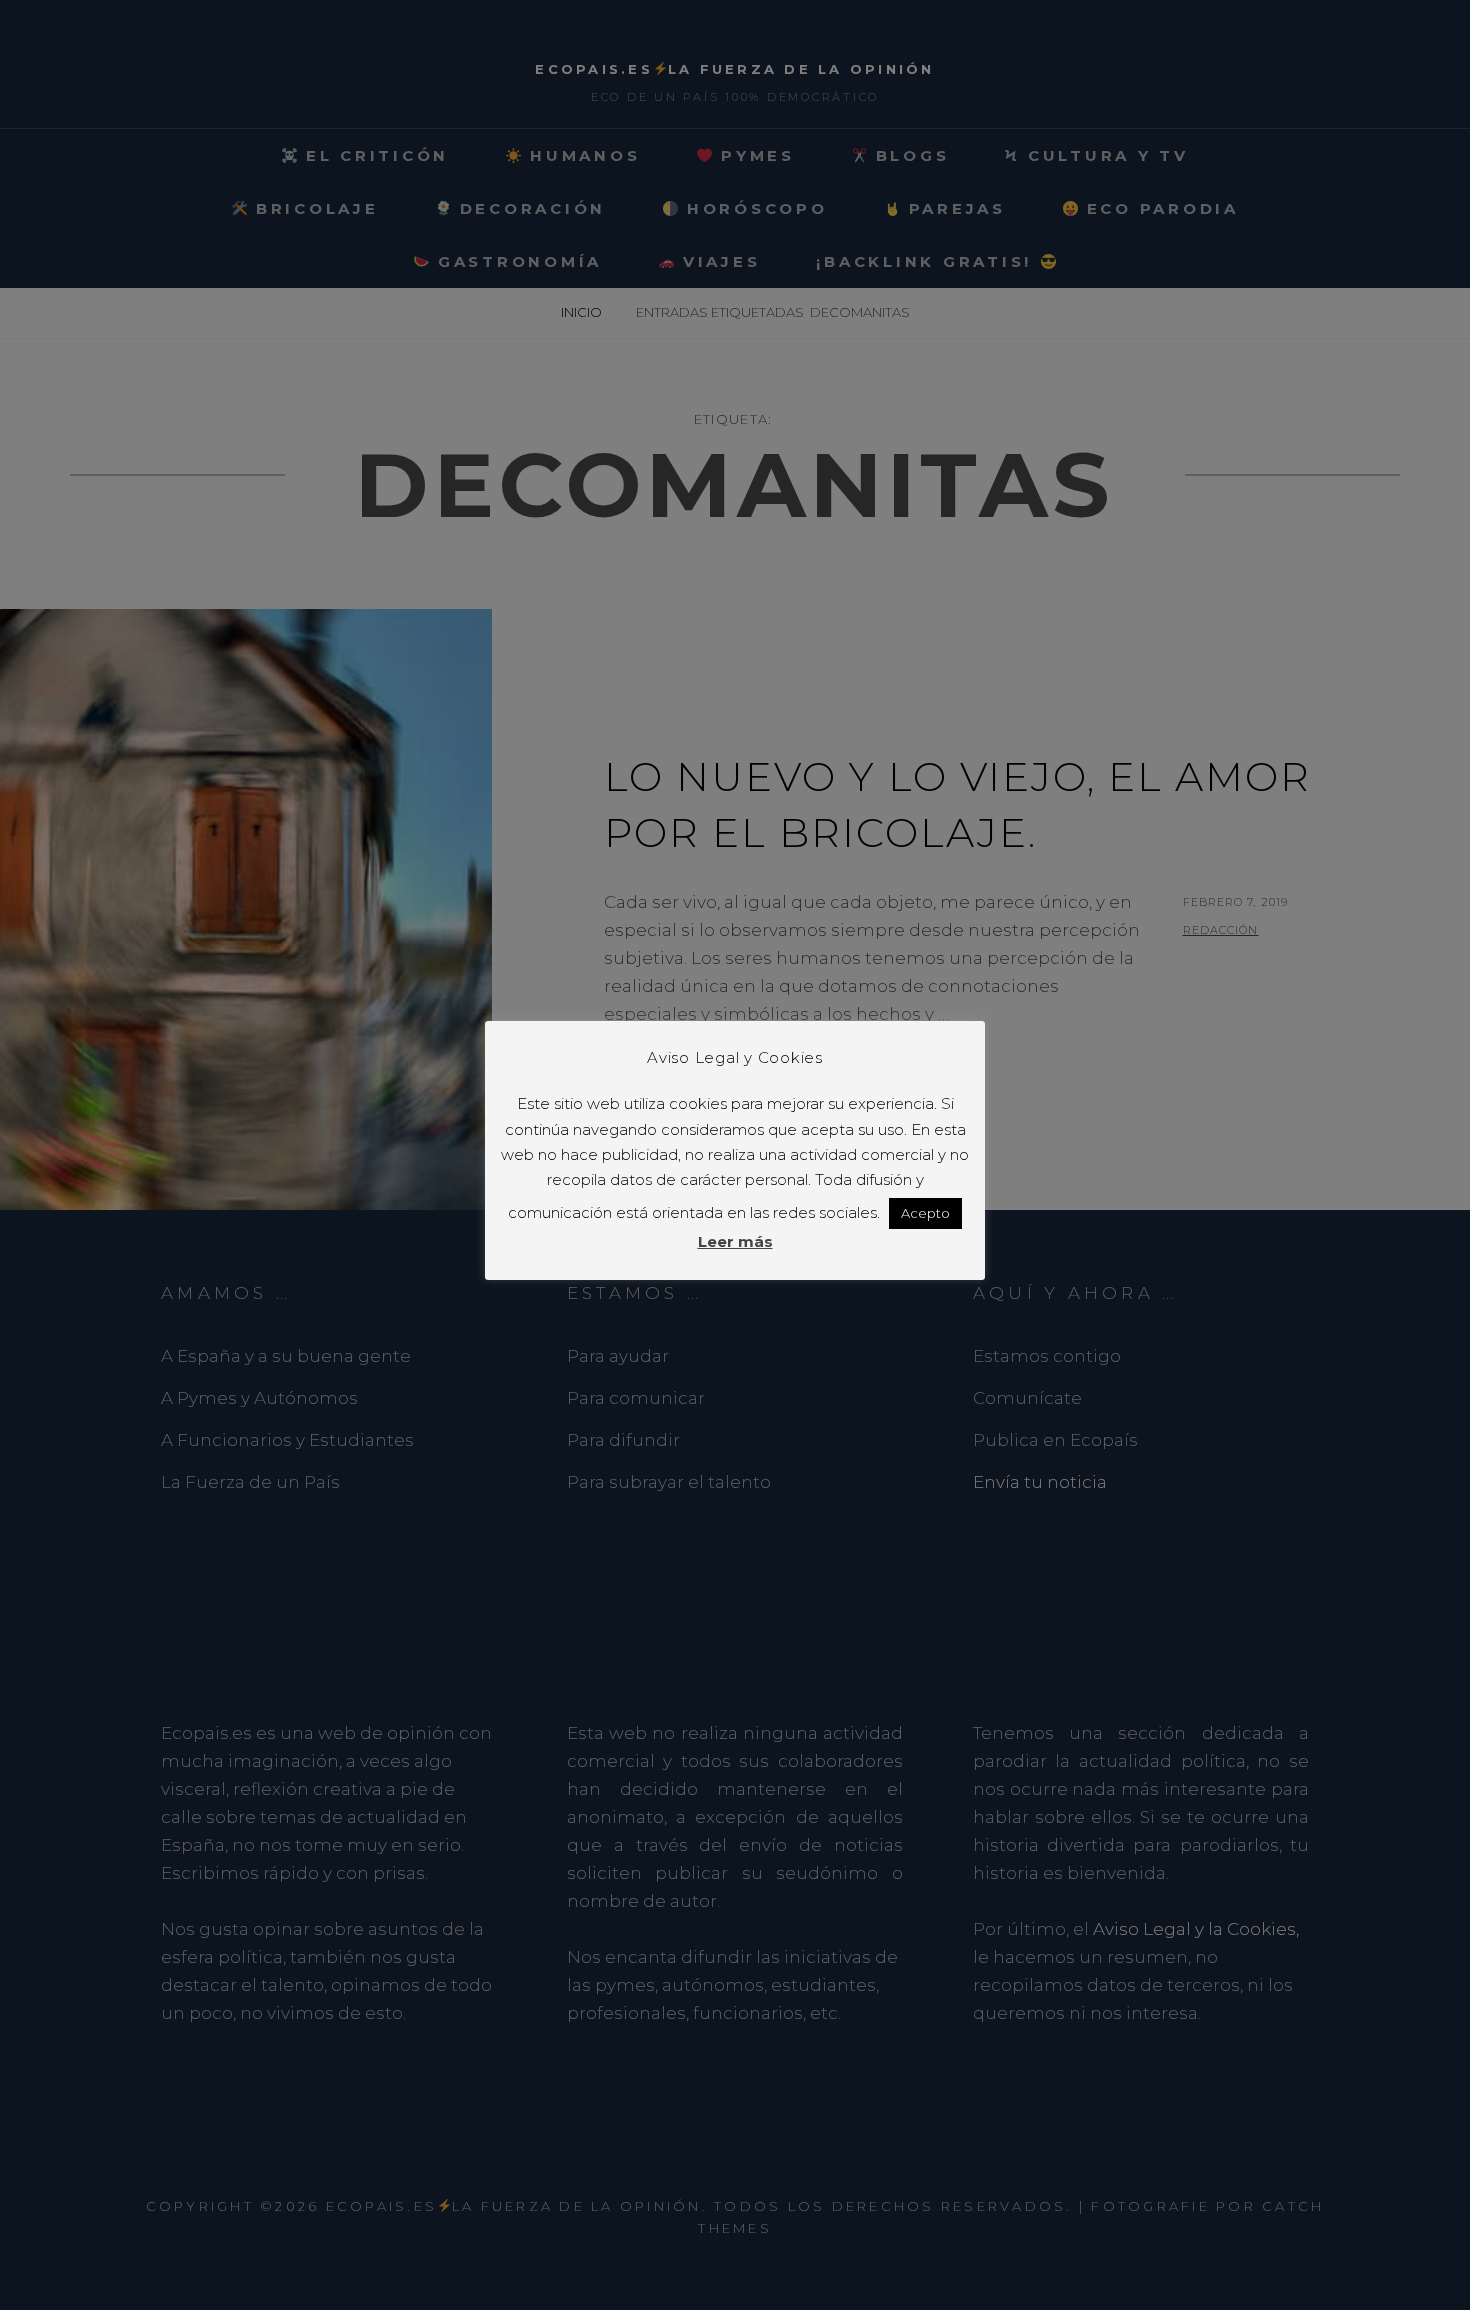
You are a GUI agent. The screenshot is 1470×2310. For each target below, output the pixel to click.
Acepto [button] (925, 1213)
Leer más (735, 1241)
